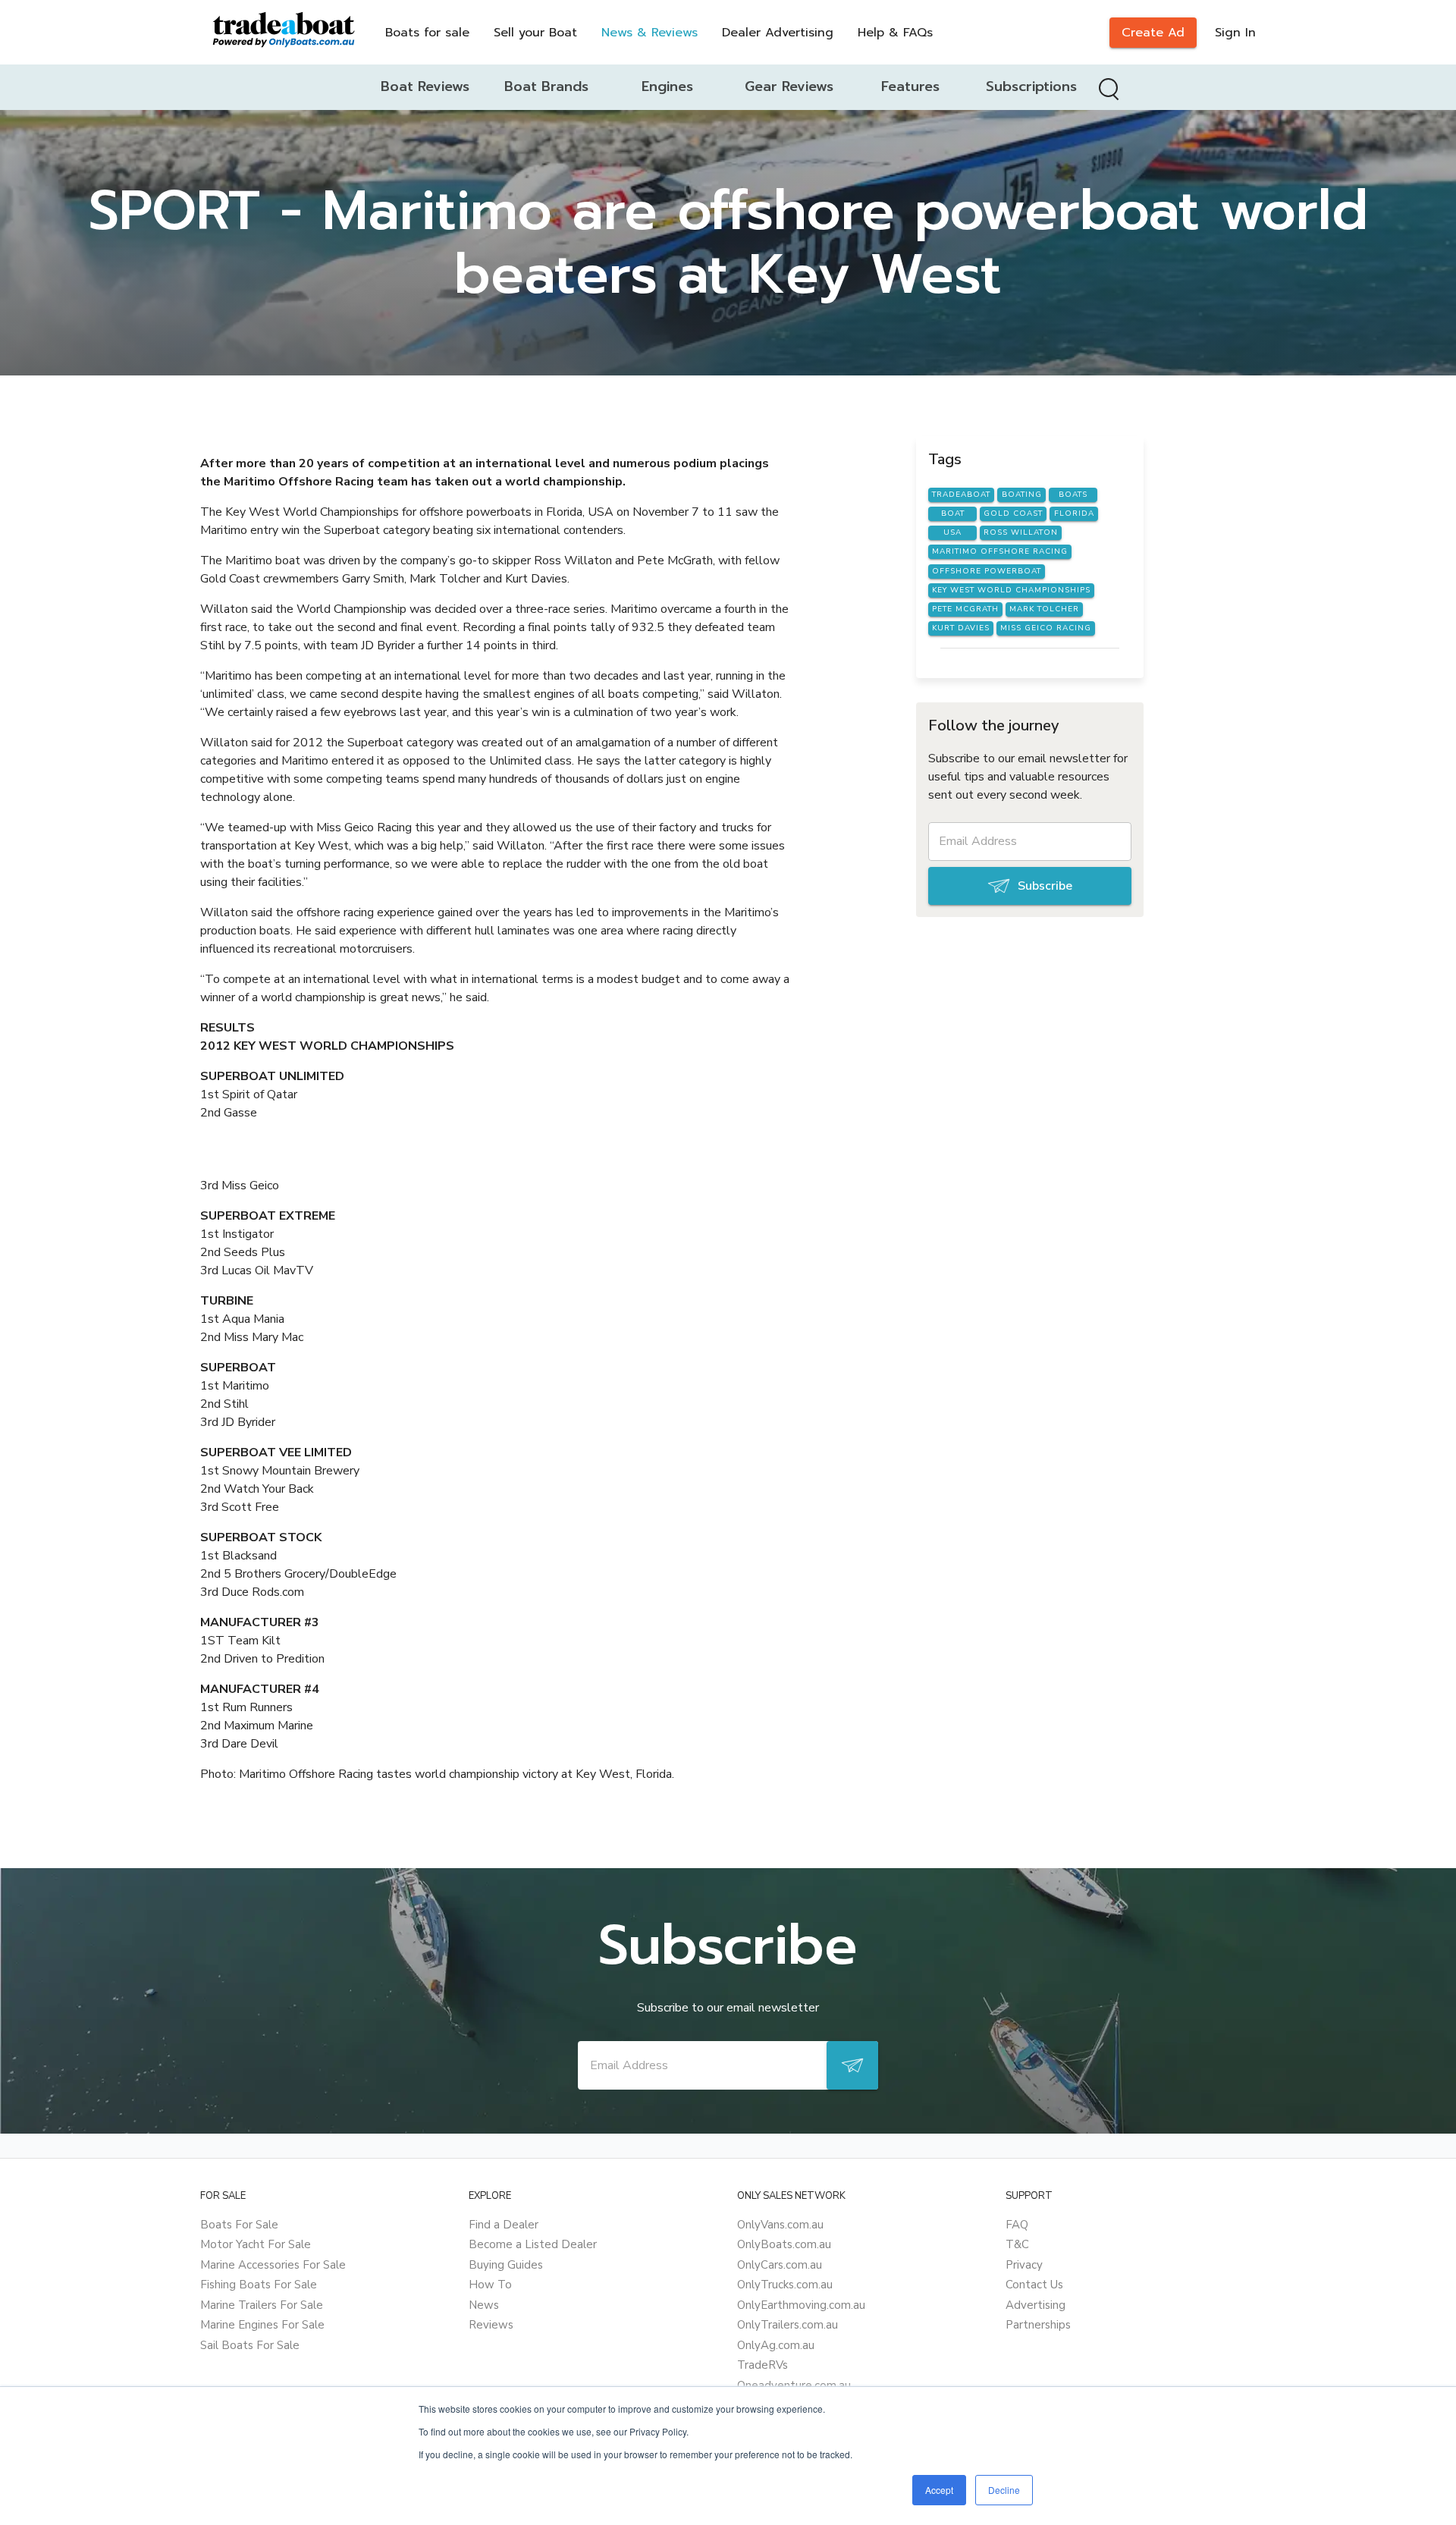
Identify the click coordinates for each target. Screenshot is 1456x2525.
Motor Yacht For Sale (256, 2244)
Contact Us (1034, 2285)
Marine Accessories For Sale (273, 2265)
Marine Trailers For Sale (262, 2305)
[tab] (425, 87)
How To (490, 2285)
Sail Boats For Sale (250, 2345)
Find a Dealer (504, 2225)
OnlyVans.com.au (780, 2225)
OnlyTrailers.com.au (788, 2325)
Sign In (1235, 33)
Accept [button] (939, 2490)
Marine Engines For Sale (262, 2325)
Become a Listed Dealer (533, 2244)
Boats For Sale (239, 2225)
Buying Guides (506, 2265)
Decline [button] (1004, 2490)
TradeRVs (763, 2365)
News (484, 2305)
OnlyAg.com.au (776, 2345)
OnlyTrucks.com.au (785, 2285)
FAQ (1017, 2225)
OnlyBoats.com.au (784, 2244)
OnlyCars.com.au (780, 2265)
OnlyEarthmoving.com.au (801, 2305)
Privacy (1024, 2265)
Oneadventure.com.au (794, 2385)
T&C (1017, 2244)
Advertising (1036, 2305)
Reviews (491, 2325)
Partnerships (1038, 2325)
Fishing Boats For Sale (259, 2285)
